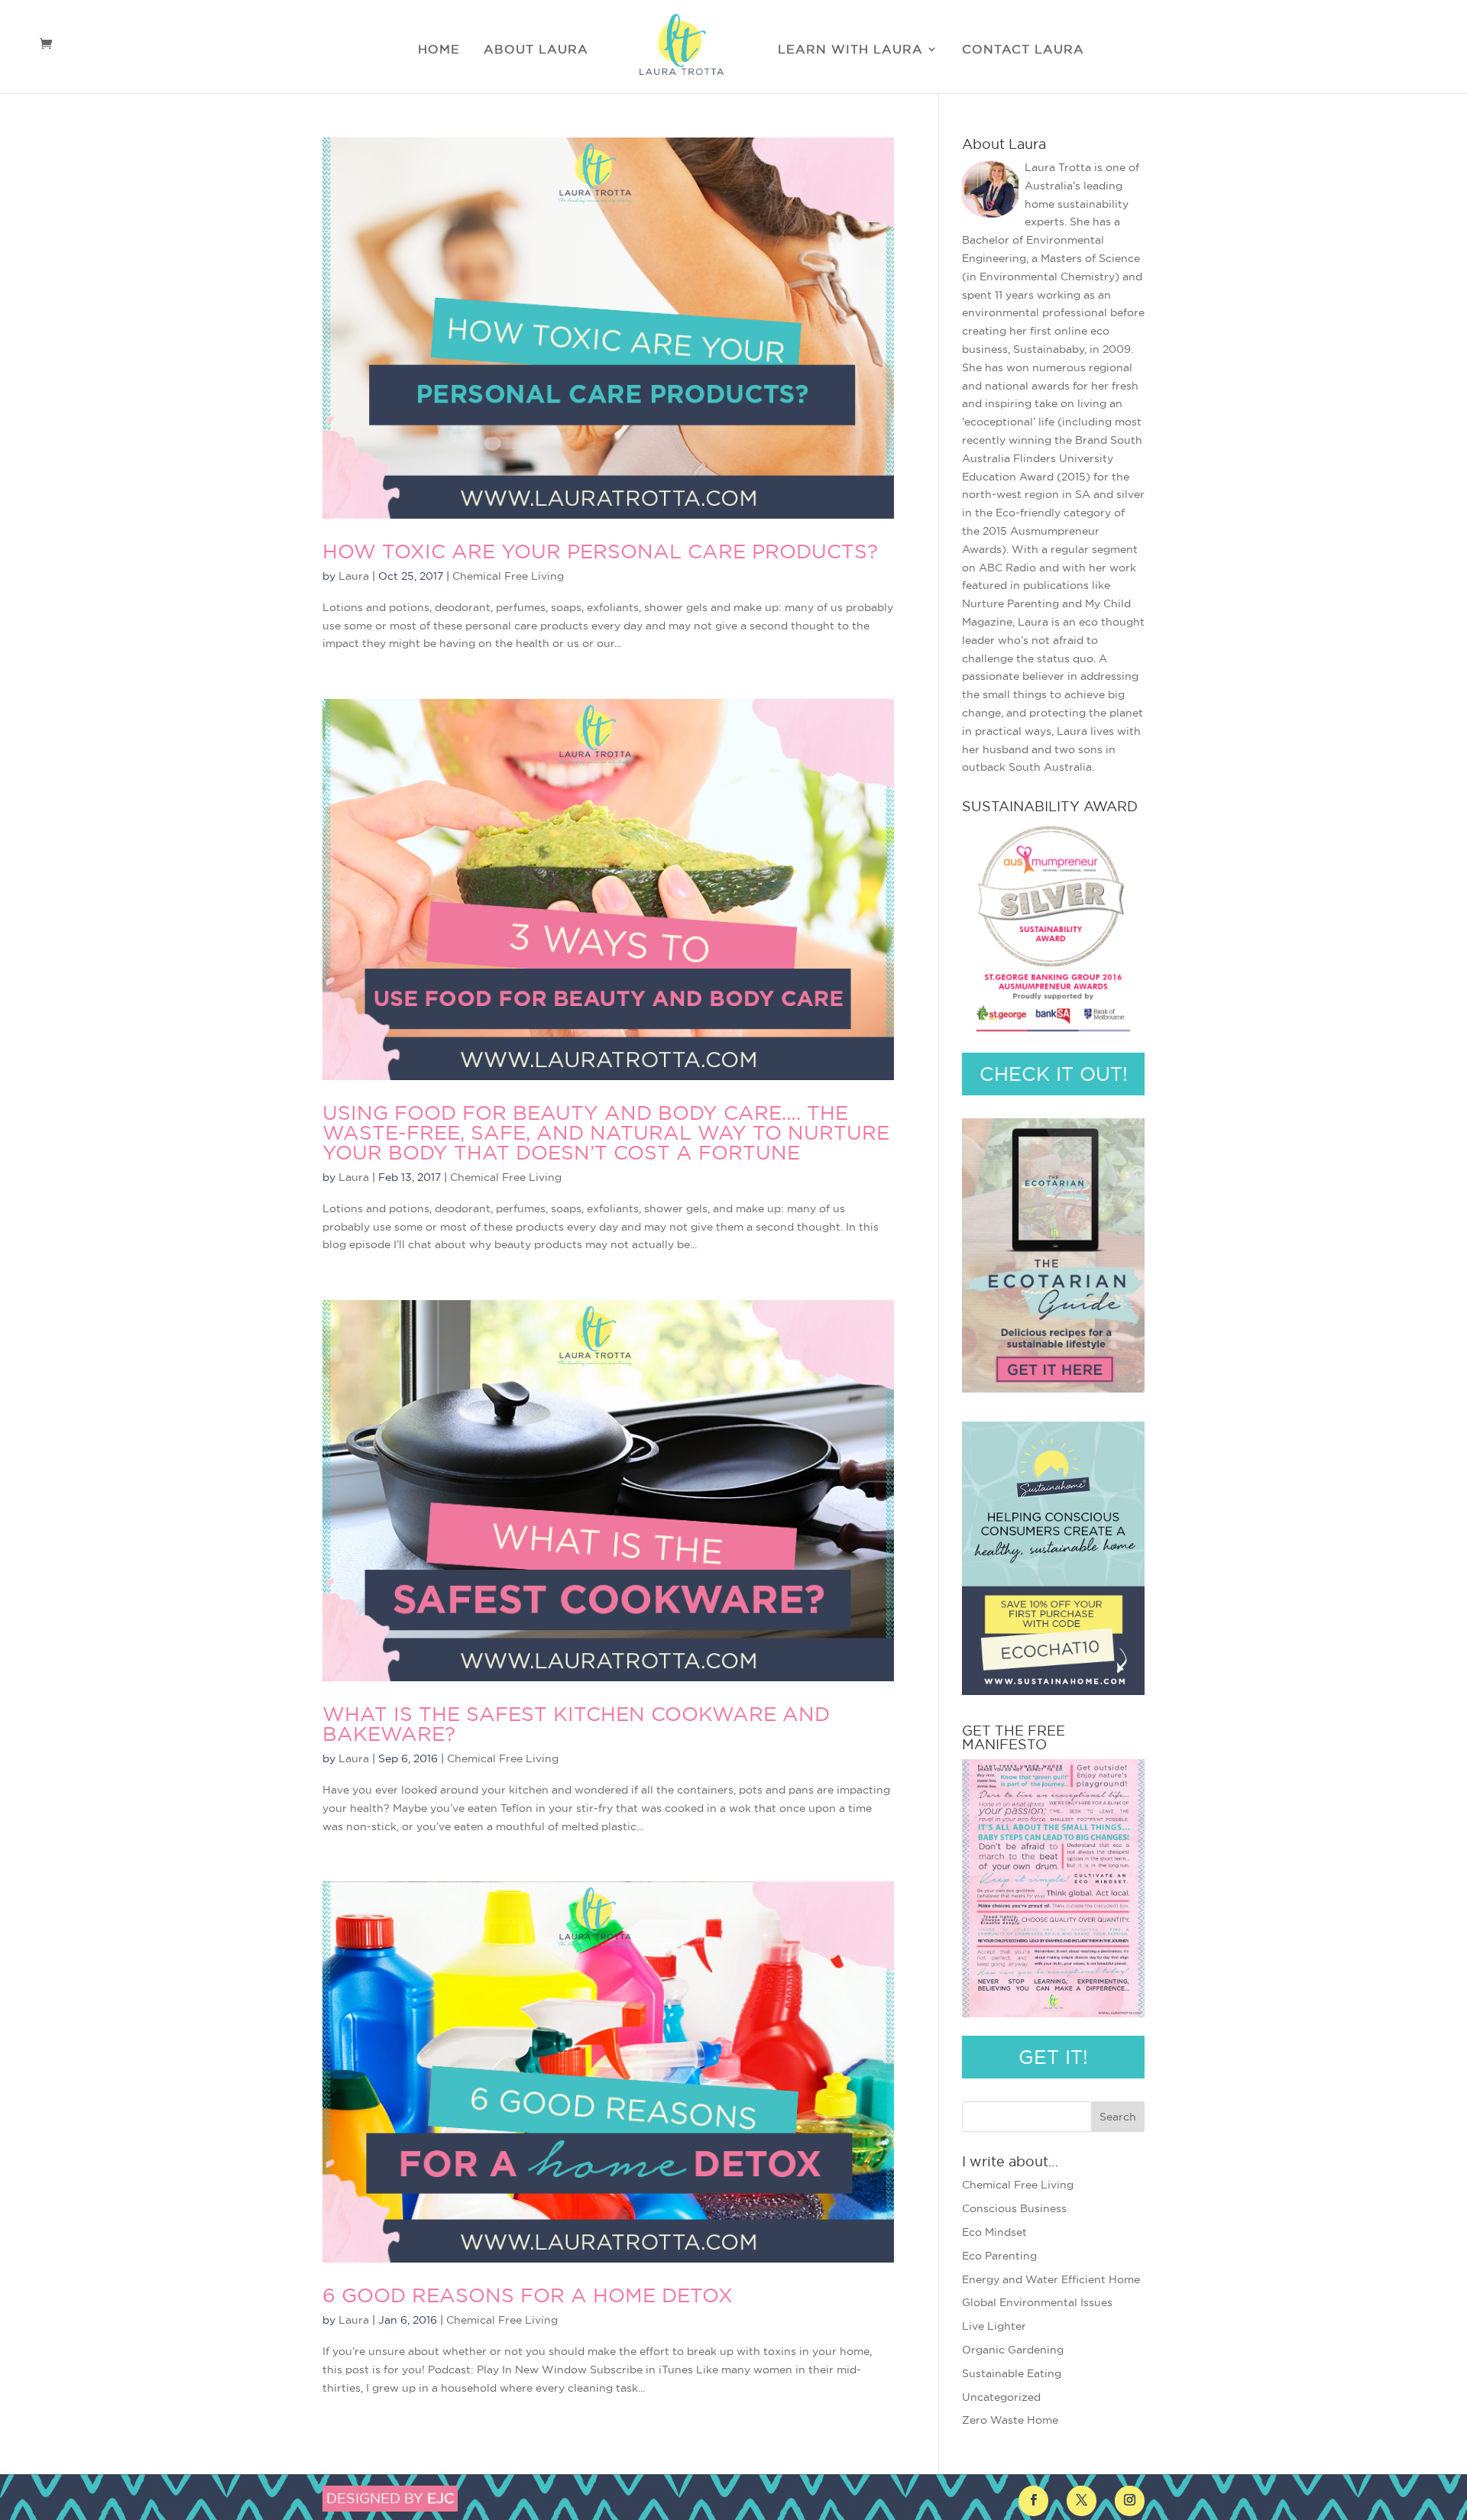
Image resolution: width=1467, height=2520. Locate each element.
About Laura (536, 50)
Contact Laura (1023, 50)
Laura (354, 576)
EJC (440, 2498)
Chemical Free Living (508, 576)
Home (439, 50)
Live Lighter (994, 2326)
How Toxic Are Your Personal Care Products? (600, 551)
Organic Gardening (1013, 2350)
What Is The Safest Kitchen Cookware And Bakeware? (576, 1724)
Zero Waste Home (1010, 2420)
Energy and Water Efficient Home (1051, 2279)
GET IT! (1053, 2057)
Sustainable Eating (1012, 2373)
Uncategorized (1001, 2397)
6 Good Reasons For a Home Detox (528, 2295)
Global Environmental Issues (1037, 2302)
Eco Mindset (994, 2232)
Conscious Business (1014, 2208)
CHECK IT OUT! (1054, 1074)
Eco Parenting (999, 2256)
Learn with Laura (850, 50)
